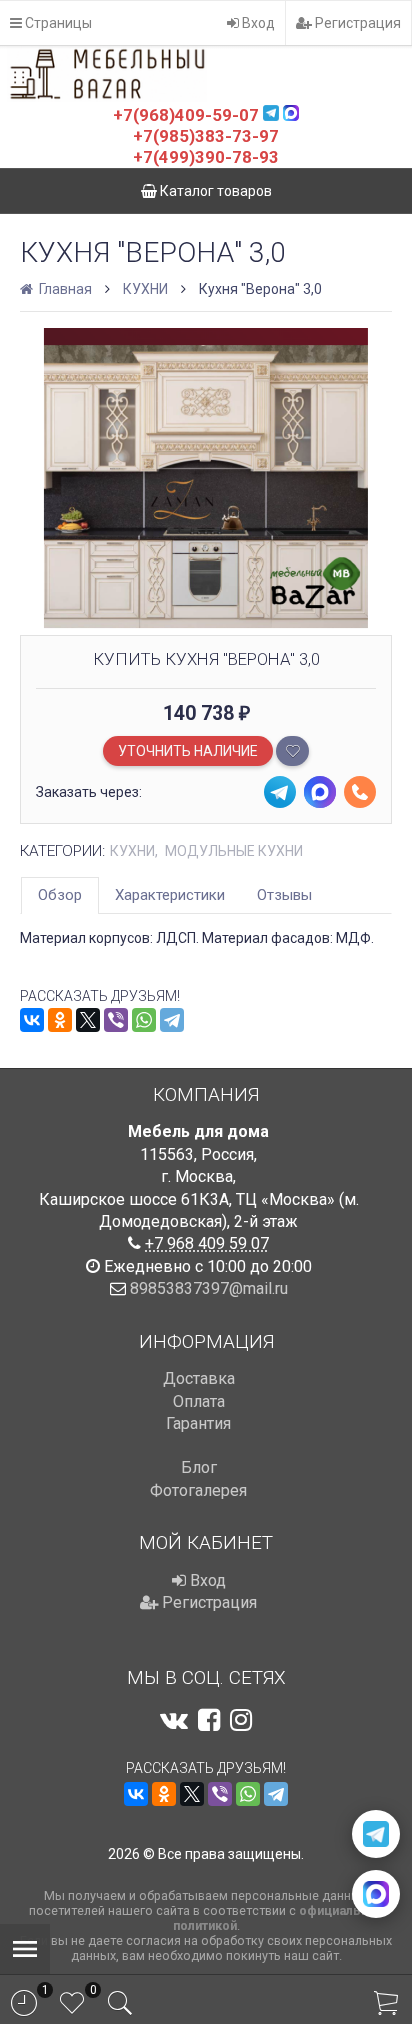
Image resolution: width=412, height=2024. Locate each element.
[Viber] (116, 1020)
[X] (88, 1020)
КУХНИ (145, 289)
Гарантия (198, 1423)
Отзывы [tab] (284, 895)
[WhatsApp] (144, 1020)
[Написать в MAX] (376, 1894)
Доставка (199, 1378)
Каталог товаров (214, 191)
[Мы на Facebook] (209, 1720)
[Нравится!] (292, 751)
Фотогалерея (198, 1490)
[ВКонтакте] (32, 1020)
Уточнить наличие (188, 751)
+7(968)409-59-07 (186, 115)
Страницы (57, 23)
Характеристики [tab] (170, 895)
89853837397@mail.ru (209, 1288)
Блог (199, 1467)
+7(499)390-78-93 (206, 157)
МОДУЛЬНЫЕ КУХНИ (234, 851)
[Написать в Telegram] (376, 1834)
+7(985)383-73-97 (206, 136)
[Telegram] (172, 1020)
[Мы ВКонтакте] (174, 1720)
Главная (64, 289)
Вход (257, 23)
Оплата (199, 1401)
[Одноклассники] (60, 1020)
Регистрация (356, 23)
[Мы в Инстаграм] (241, 1720)
